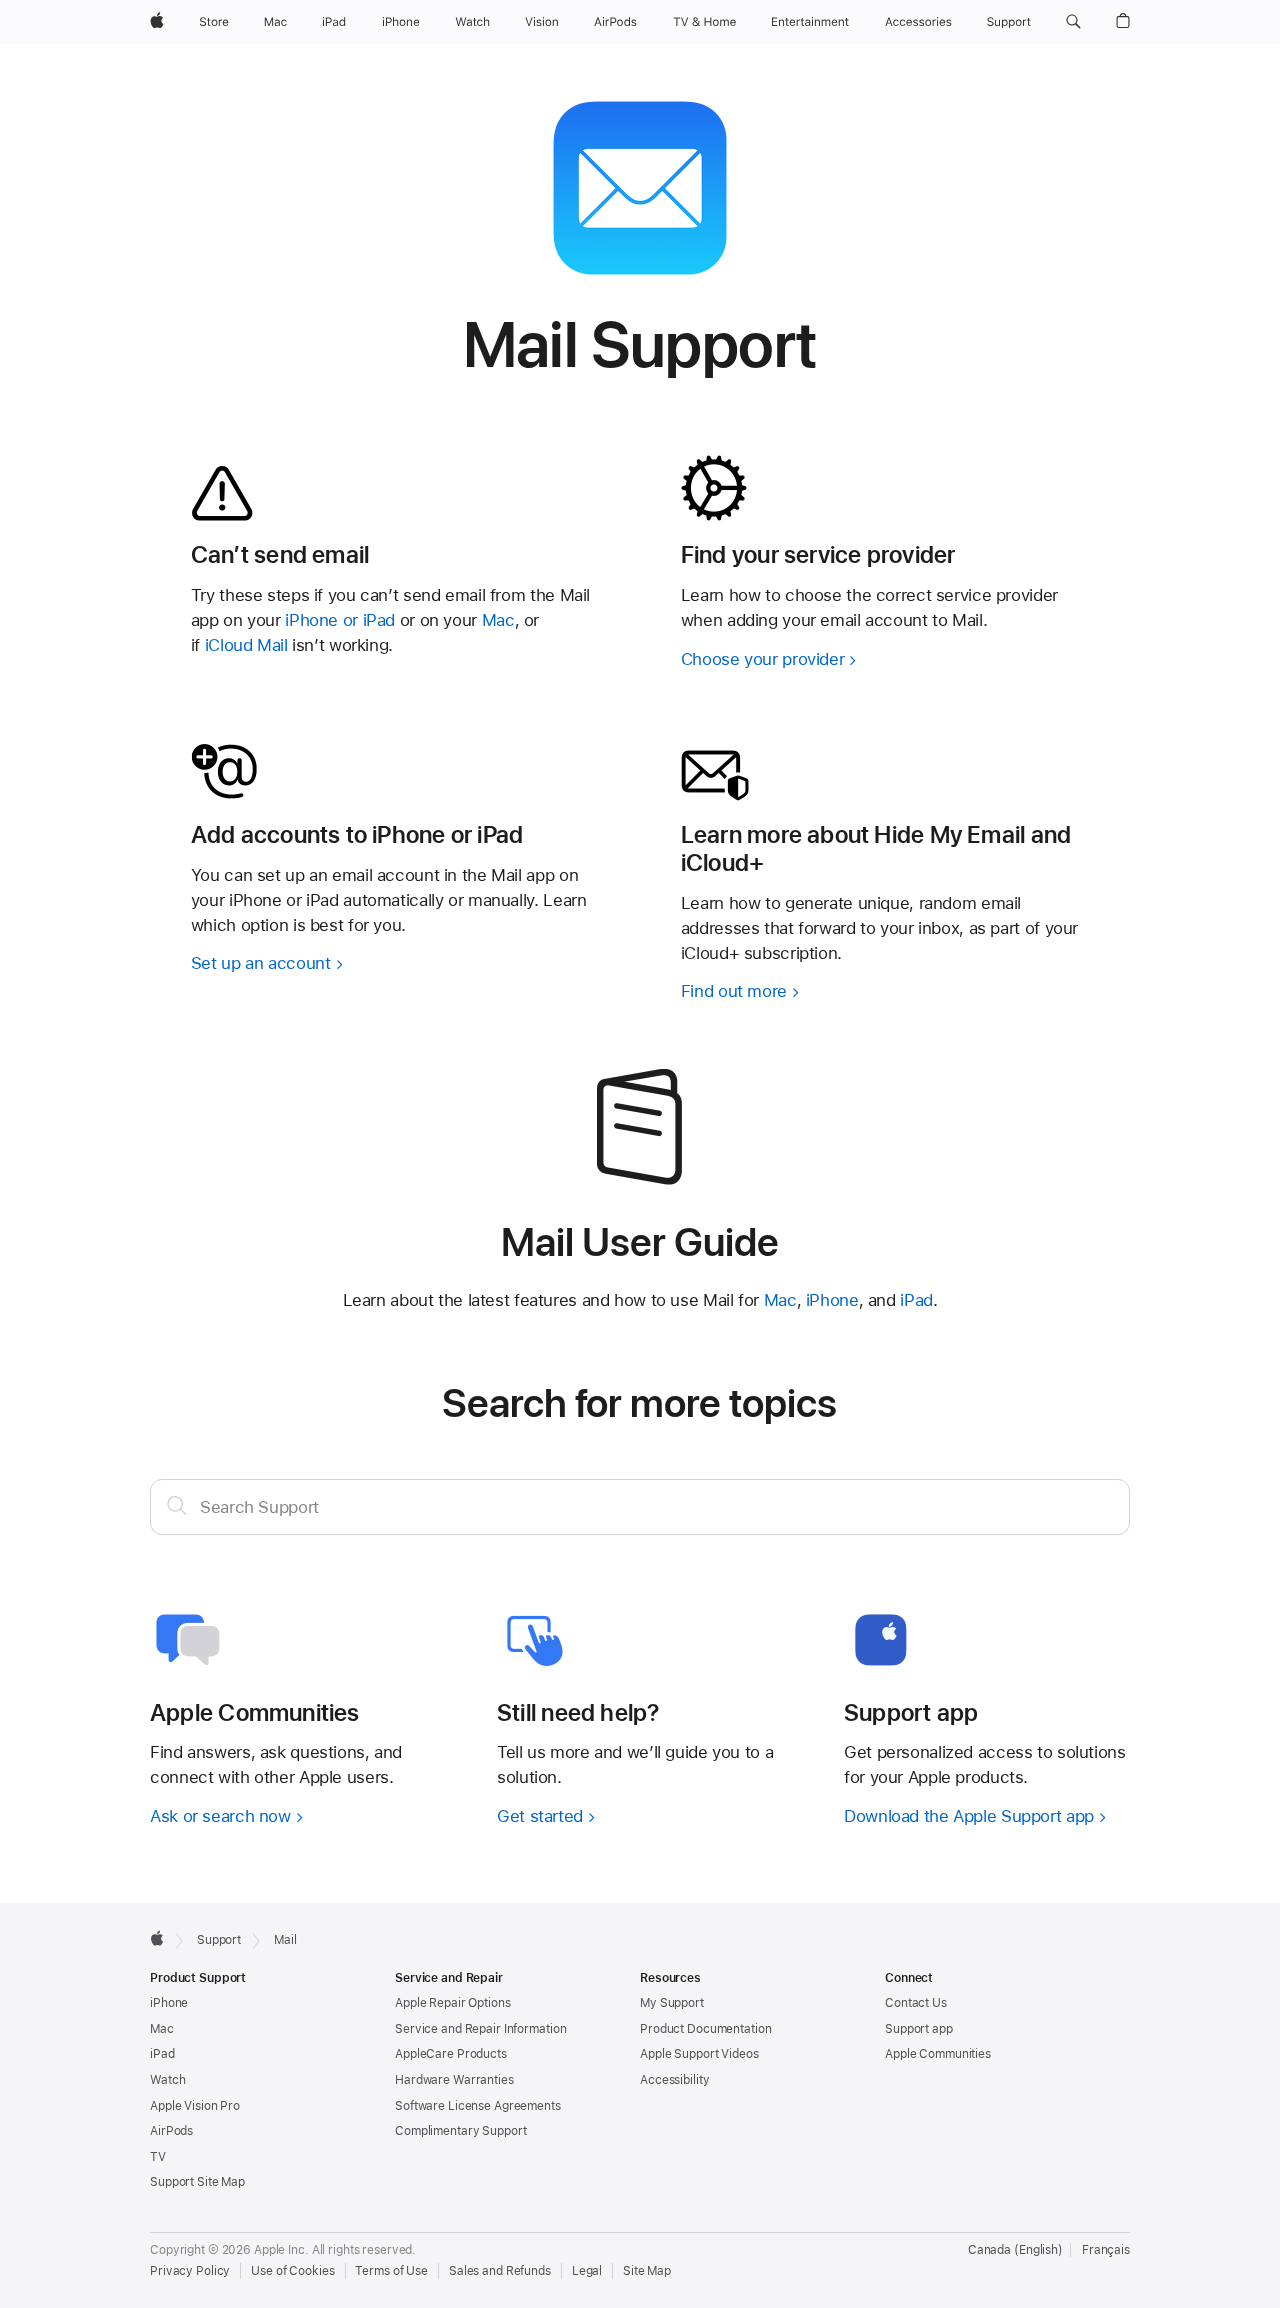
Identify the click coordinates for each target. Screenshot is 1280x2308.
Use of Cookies (292, 2271)
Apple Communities (938, 2054)
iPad (916, 1300)
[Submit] (177, 1505)
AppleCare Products (451, 2054)
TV (158, 2157)
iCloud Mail (246, 645)
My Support (672, 2003)
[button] (1073, 22)
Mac (498, 620)
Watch (167, 2080)
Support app (919, 2029)
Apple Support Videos (699, 2054)
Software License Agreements (478, 2106)
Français (1106, 2250)
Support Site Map (197, 2182)
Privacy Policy (190, 2271)
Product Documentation (705, 2029)
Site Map (647, 2271)
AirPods (171, 2131)
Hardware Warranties (454, 2080)
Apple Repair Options (453, 2003)
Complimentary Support (460, 2131)
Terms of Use (391, 2271)
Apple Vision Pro (195, 2106)
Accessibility (674, 2080)
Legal (587, 2271)
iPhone (832, 1300)
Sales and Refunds (500, 2271)
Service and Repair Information (480, 2029)
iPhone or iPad (342, 620)
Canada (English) (1015, 2250)
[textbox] (640, 1507)
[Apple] (157, 1938)
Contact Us (916, 2003)
